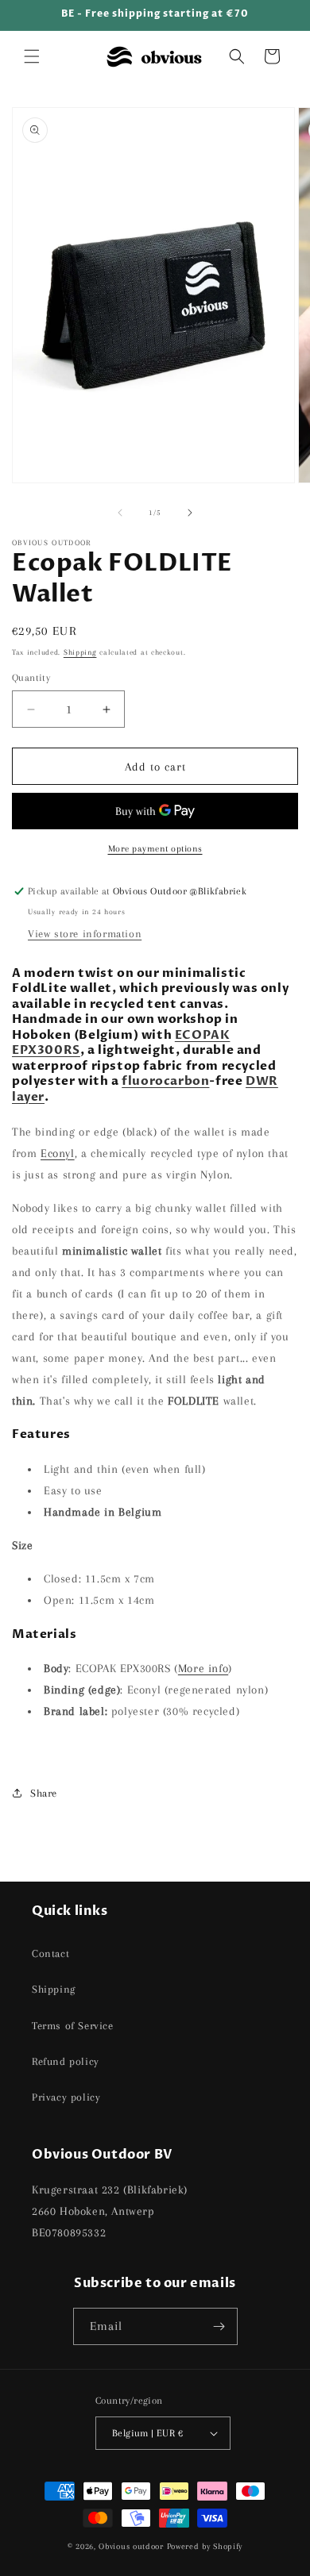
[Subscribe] (219, 2326)
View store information (85, 934)
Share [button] (44, 1793)
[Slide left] (120, 513)
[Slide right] (190, 513)
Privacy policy (66, 2097)
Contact (50, 1953)
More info (203, 1668)
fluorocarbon (165, 1081)
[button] (32, 56)
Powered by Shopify (205, 2546)
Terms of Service (73, 2026)
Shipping (80, 652)
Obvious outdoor (131, 2546)
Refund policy (66, 2061)
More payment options (155, 849)
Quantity (31, 678)
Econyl (58, 1153)
